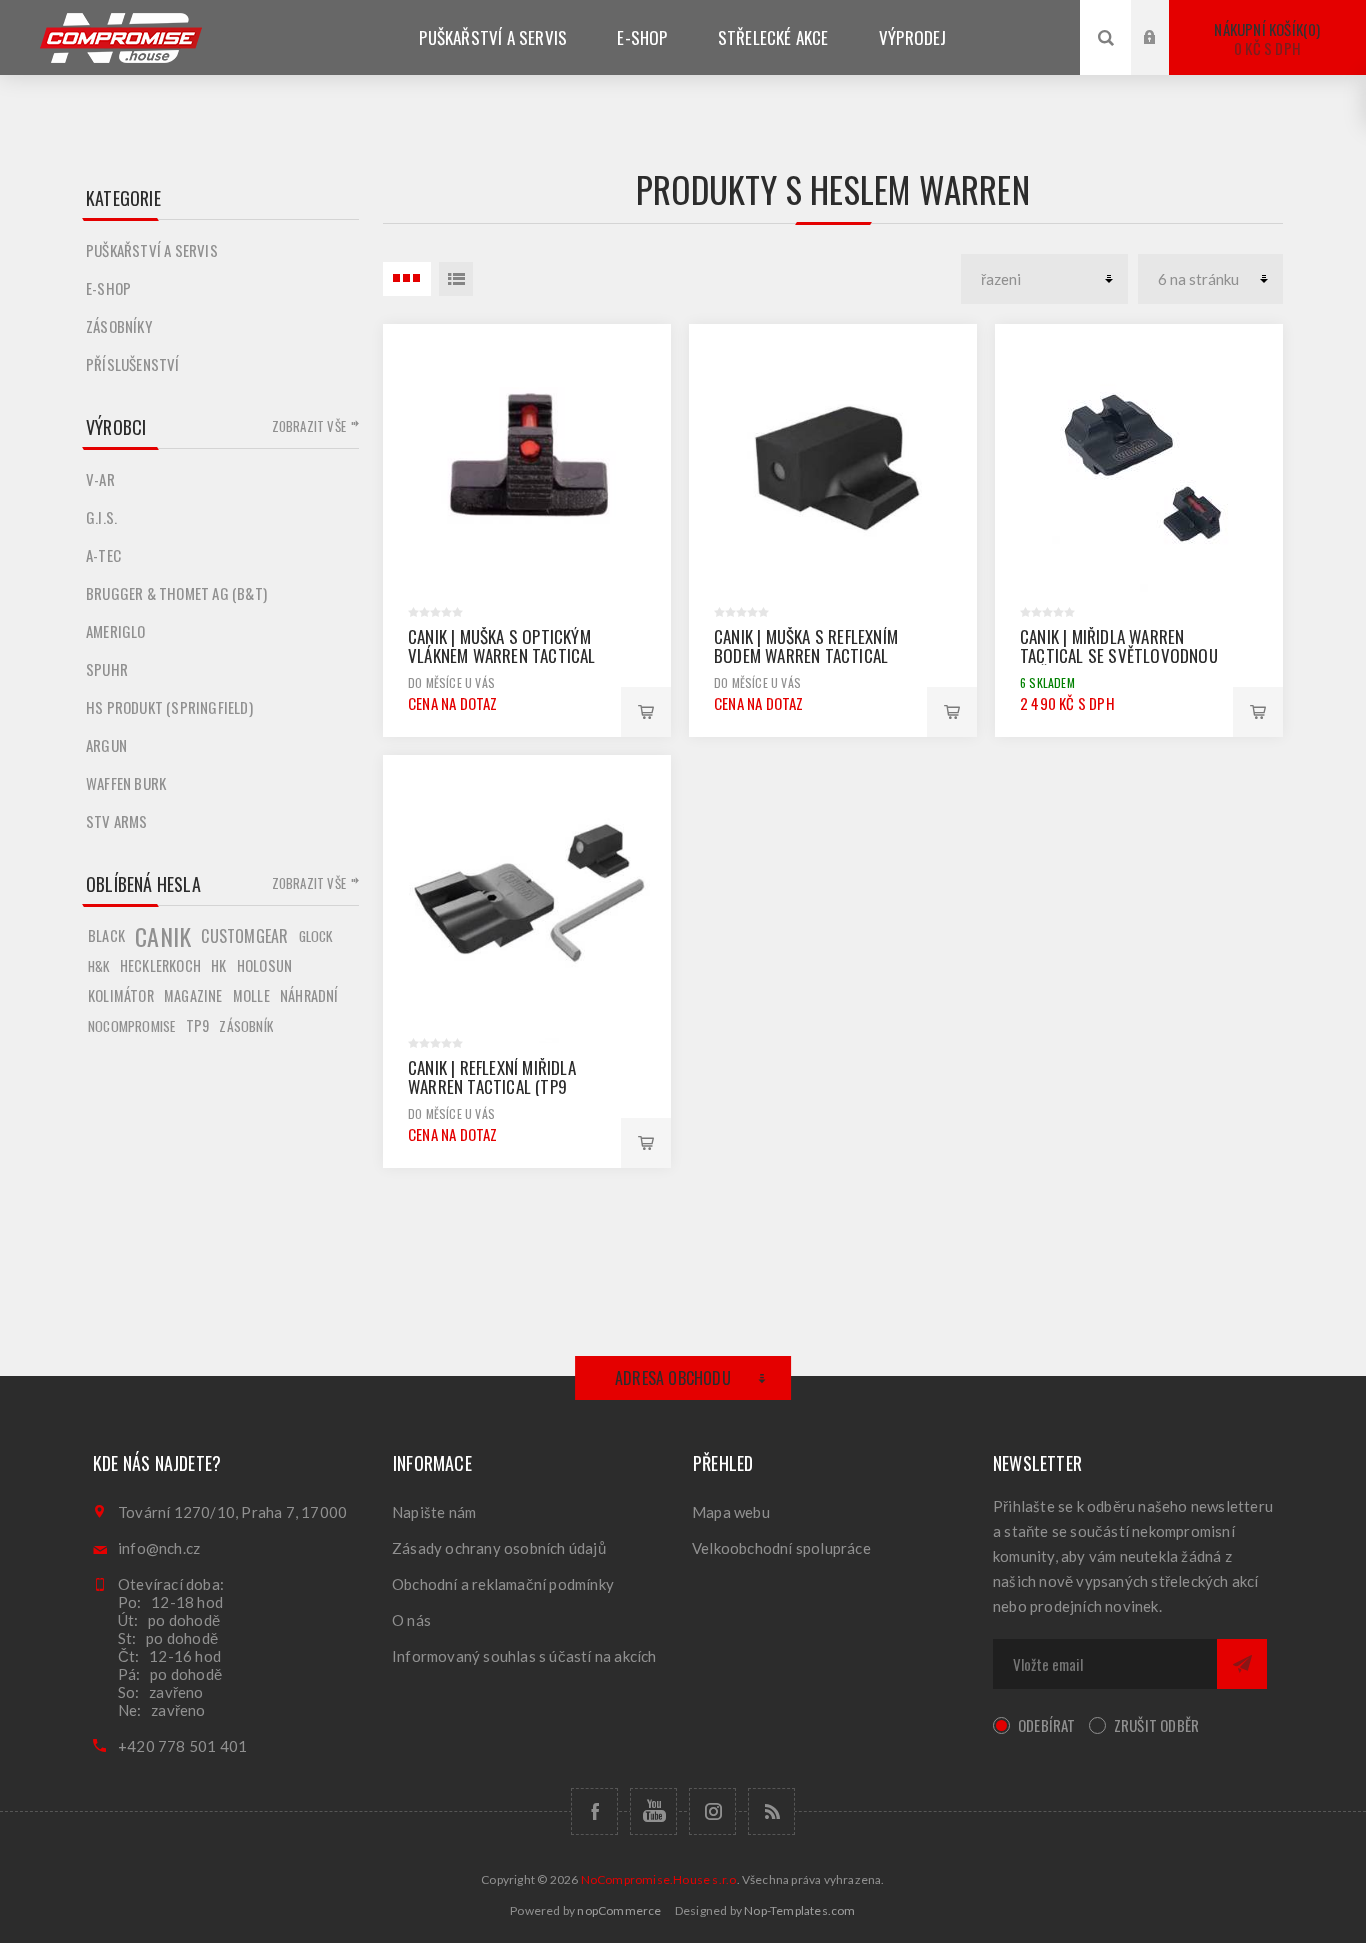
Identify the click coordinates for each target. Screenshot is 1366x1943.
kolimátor (121, 995)
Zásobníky (119, 326)
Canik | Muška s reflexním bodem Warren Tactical (806, 646)
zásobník (246, 1026)
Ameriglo (116, 631)
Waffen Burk (126, 783)
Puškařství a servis (152, 250)
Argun (106, 745)
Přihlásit (1165, 18)
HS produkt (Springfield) (169, 707)
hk (218, 965)
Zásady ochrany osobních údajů (499, 1548)
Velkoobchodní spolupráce (781, 1548)
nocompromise (131, 1026)
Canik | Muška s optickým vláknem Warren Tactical (502, 646)
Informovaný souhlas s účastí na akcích (524, 1656)
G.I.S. (101, 517)
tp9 (198, 1025)
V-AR (100, 479)
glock (316, 936)
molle (251, 995)
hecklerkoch (160, 965)
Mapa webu (731, 1512)
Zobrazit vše (309, 426)
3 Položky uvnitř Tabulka (407, 279)
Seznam (456, 279)
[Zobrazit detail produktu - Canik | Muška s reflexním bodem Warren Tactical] (833, 468)
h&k (99, 966)
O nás (411, 1620)
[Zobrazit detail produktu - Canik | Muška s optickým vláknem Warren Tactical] (527, 468)
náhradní (309, 995)
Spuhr (107, 669)
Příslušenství (133, 364)
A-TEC (103, 555)
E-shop (108, 288)
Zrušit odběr (1156, 1725)
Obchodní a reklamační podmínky (503, 1584)
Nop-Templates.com (799, 1910)
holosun (264, 965)
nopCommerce (619, 1910)
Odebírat (1047, 1725)
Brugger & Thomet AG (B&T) (176, 593)
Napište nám (434, 1512)
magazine (193, 995)
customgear (244, 936)
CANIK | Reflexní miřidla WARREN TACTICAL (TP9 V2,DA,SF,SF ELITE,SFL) (492, 1086)
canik (163, 936)
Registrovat (1165, 56)
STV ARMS (117, 821)
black (106, 935)
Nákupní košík (1265, 38)
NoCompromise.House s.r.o (659, 1879)
